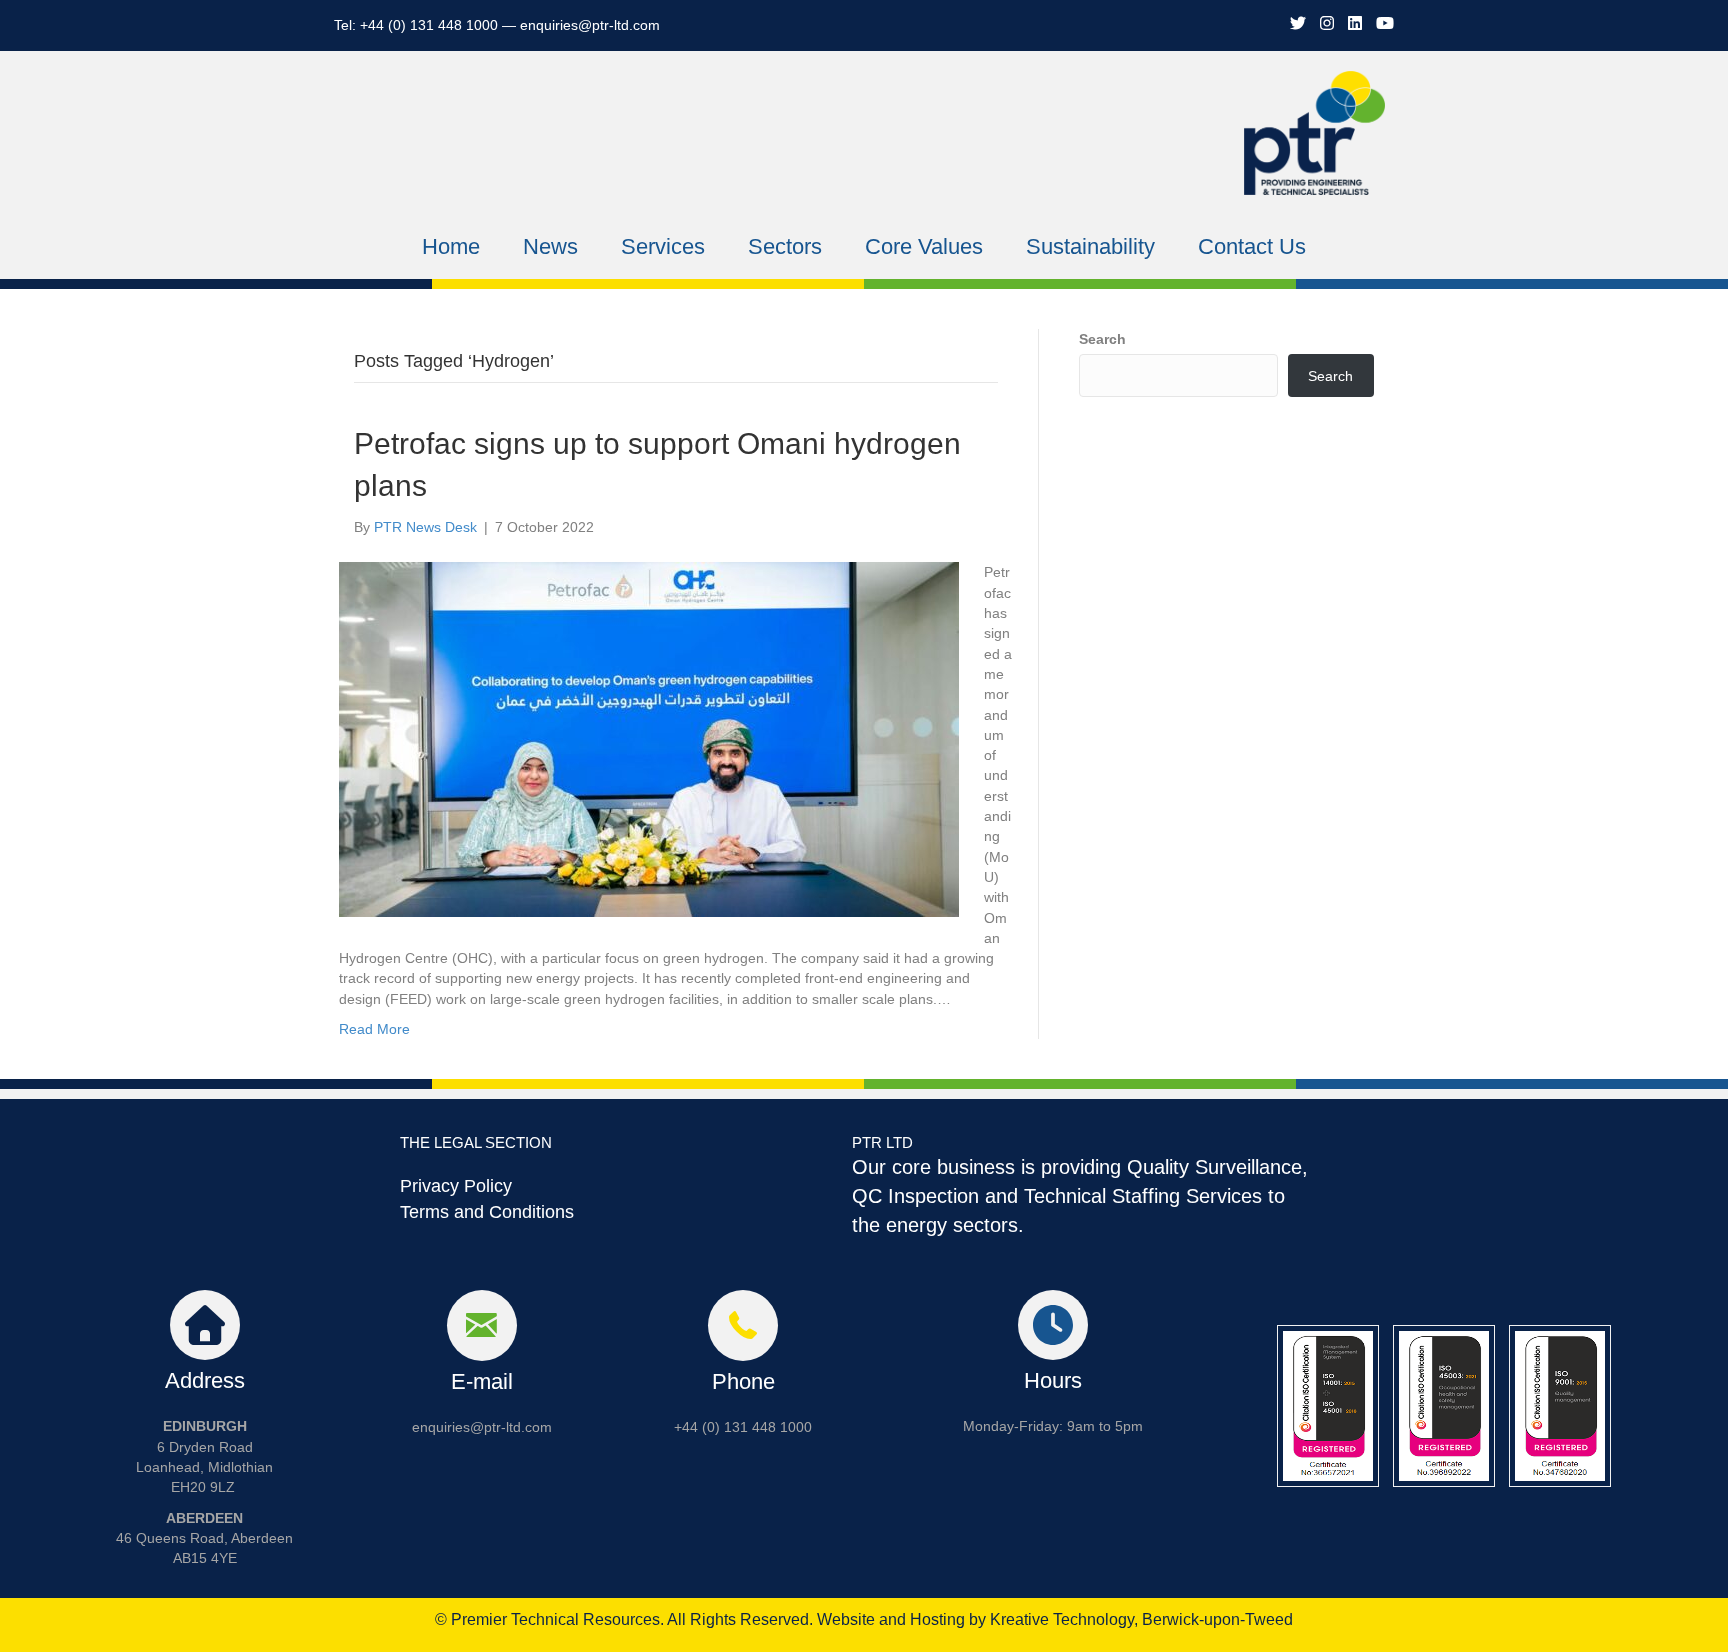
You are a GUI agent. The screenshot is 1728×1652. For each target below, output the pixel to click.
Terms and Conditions (487, 1212)
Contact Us (1252, 246)
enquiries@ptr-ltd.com (590, 25)
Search (1102, 339)
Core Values (924, 246)
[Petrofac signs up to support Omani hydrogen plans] (649, 739)
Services (663, 246)
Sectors (785, 246)
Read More (374, 1029)
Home (451, 246)
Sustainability (1090, 246)
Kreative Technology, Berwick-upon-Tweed (1141, 1619)
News (550, 246)
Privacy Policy (456, 1186)
